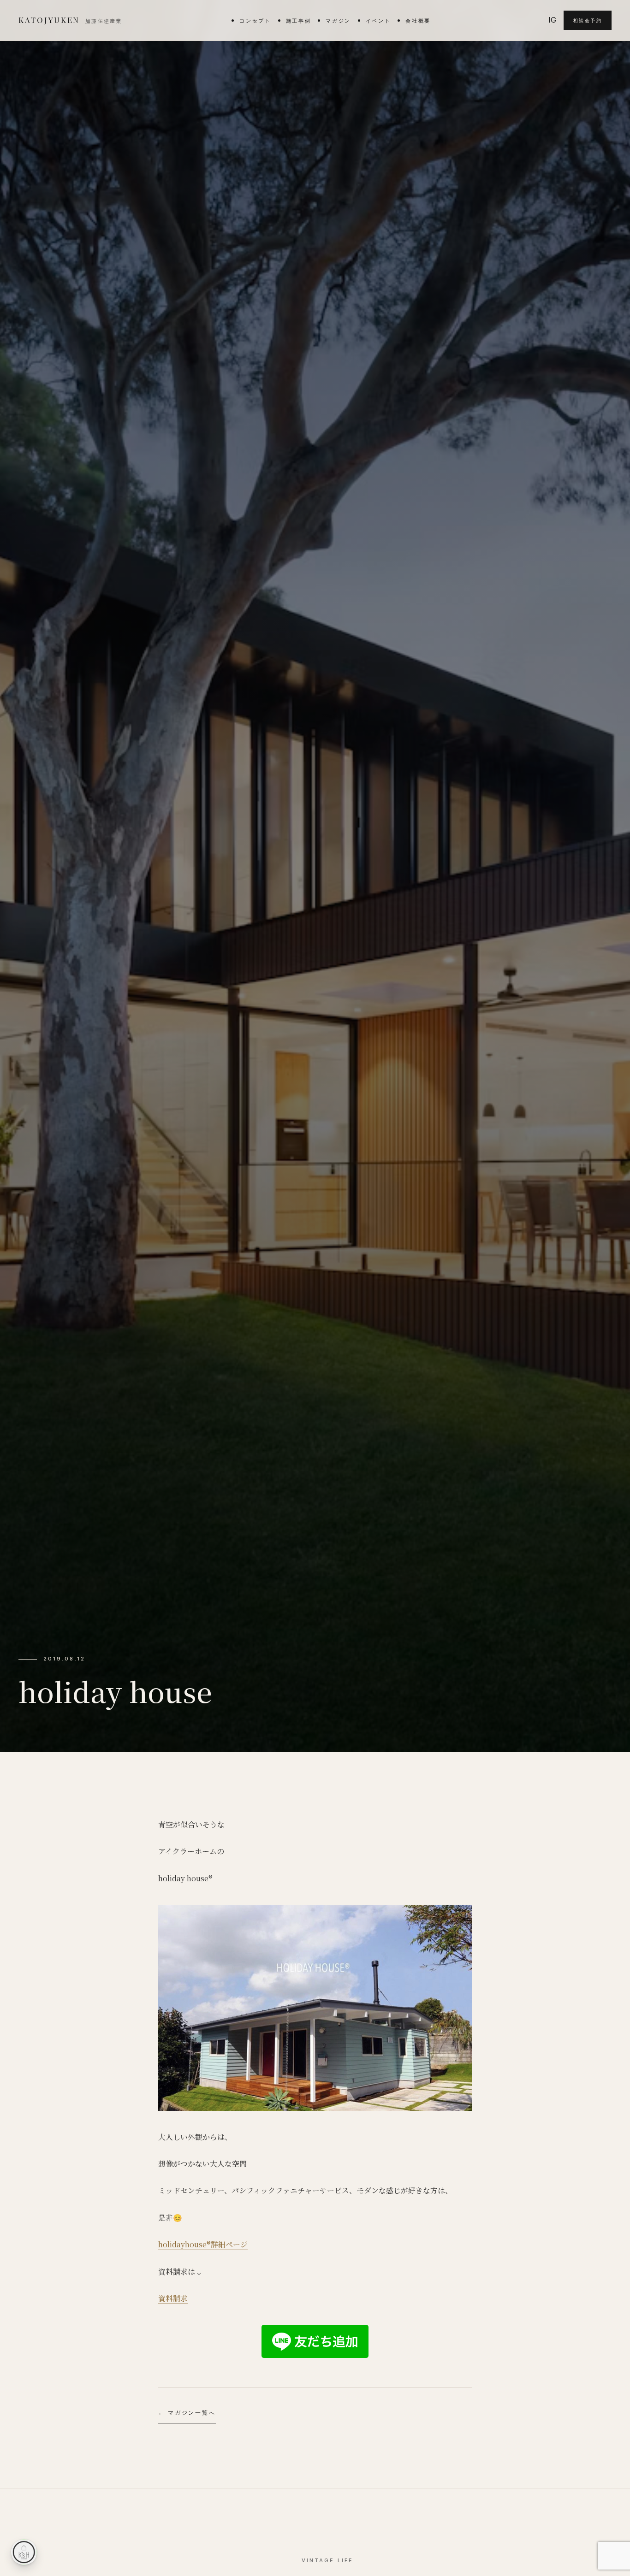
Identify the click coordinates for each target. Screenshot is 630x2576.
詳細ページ (229, 2244)
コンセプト (255, 21)
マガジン (338, 21)
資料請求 (173, 2298)
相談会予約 (588, 20)
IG (552, 20)
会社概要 (418, 21)
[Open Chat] (24, 2552)
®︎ (209, 2244)
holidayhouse (182, 2244)
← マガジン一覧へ (187, 2413)
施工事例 (299, 21)
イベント (378, 21)
